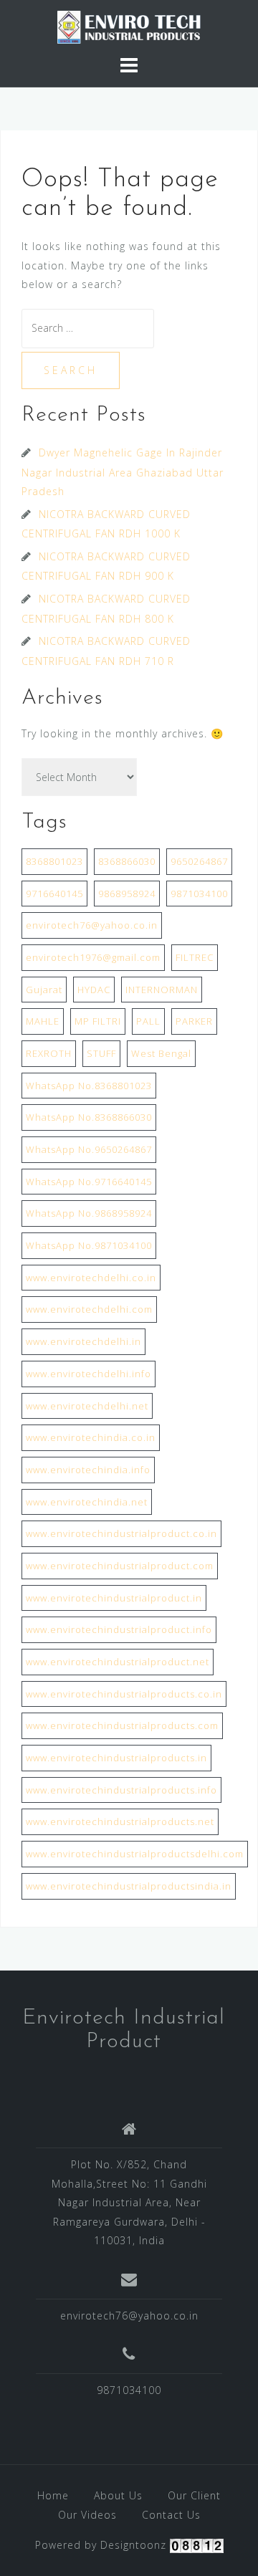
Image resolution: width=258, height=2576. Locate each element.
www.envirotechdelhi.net (87, 1406)
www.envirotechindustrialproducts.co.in (124, 1694)
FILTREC (195, 957)
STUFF (101, 1053)
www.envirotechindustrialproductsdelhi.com (135, 1854)
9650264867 (199, 861)
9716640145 (54, 894)
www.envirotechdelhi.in (83, 1341)
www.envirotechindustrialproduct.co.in (121, 1533)
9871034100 (199, 894)
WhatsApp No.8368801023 (89, 1086)
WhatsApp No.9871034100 (89, 1245)
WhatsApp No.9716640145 (89, 1182)
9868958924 (127, 894)
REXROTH (49, 1053)
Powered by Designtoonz (101, 2545)
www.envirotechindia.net (87, 1502)
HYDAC (94, 990)
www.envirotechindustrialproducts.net (120, 1821)
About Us (118, 2495)
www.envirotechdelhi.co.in (91, 1278)
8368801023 (54, 861)
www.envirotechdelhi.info (89, 1374)
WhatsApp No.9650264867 (89, 1149)
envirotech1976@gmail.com (93, 957)
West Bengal (161, 1053)
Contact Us (171, 2515)
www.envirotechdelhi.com (89, 1309)
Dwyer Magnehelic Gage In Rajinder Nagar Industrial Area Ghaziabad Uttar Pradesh (123, 472)
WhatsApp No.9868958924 (89, 1213)
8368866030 (127, 861)
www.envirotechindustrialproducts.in (116, 1758)
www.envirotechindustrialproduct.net (118, 1662)
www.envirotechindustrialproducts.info (121, 1790)
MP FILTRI (98, 1021)
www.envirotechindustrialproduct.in (114, 1598)
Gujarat (44, 990)
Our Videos (87, 2515)
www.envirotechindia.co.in (91, 1437)
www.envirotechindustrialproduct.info (119, 1629)
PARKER (194, 1021)
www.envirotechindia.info (88, 1470)
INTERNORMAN (162, 990)
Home (53, 2495)
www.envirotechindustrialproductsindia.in (129, 1886)
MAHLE (43, 1021)
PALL (148, 1021)
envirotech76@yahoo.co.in (92, 925)
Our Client (194, 2495)
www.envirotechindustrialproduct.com (120, 1566)
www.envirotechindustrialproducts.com (122, 1725)
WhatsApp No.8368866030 (89, 1117)
